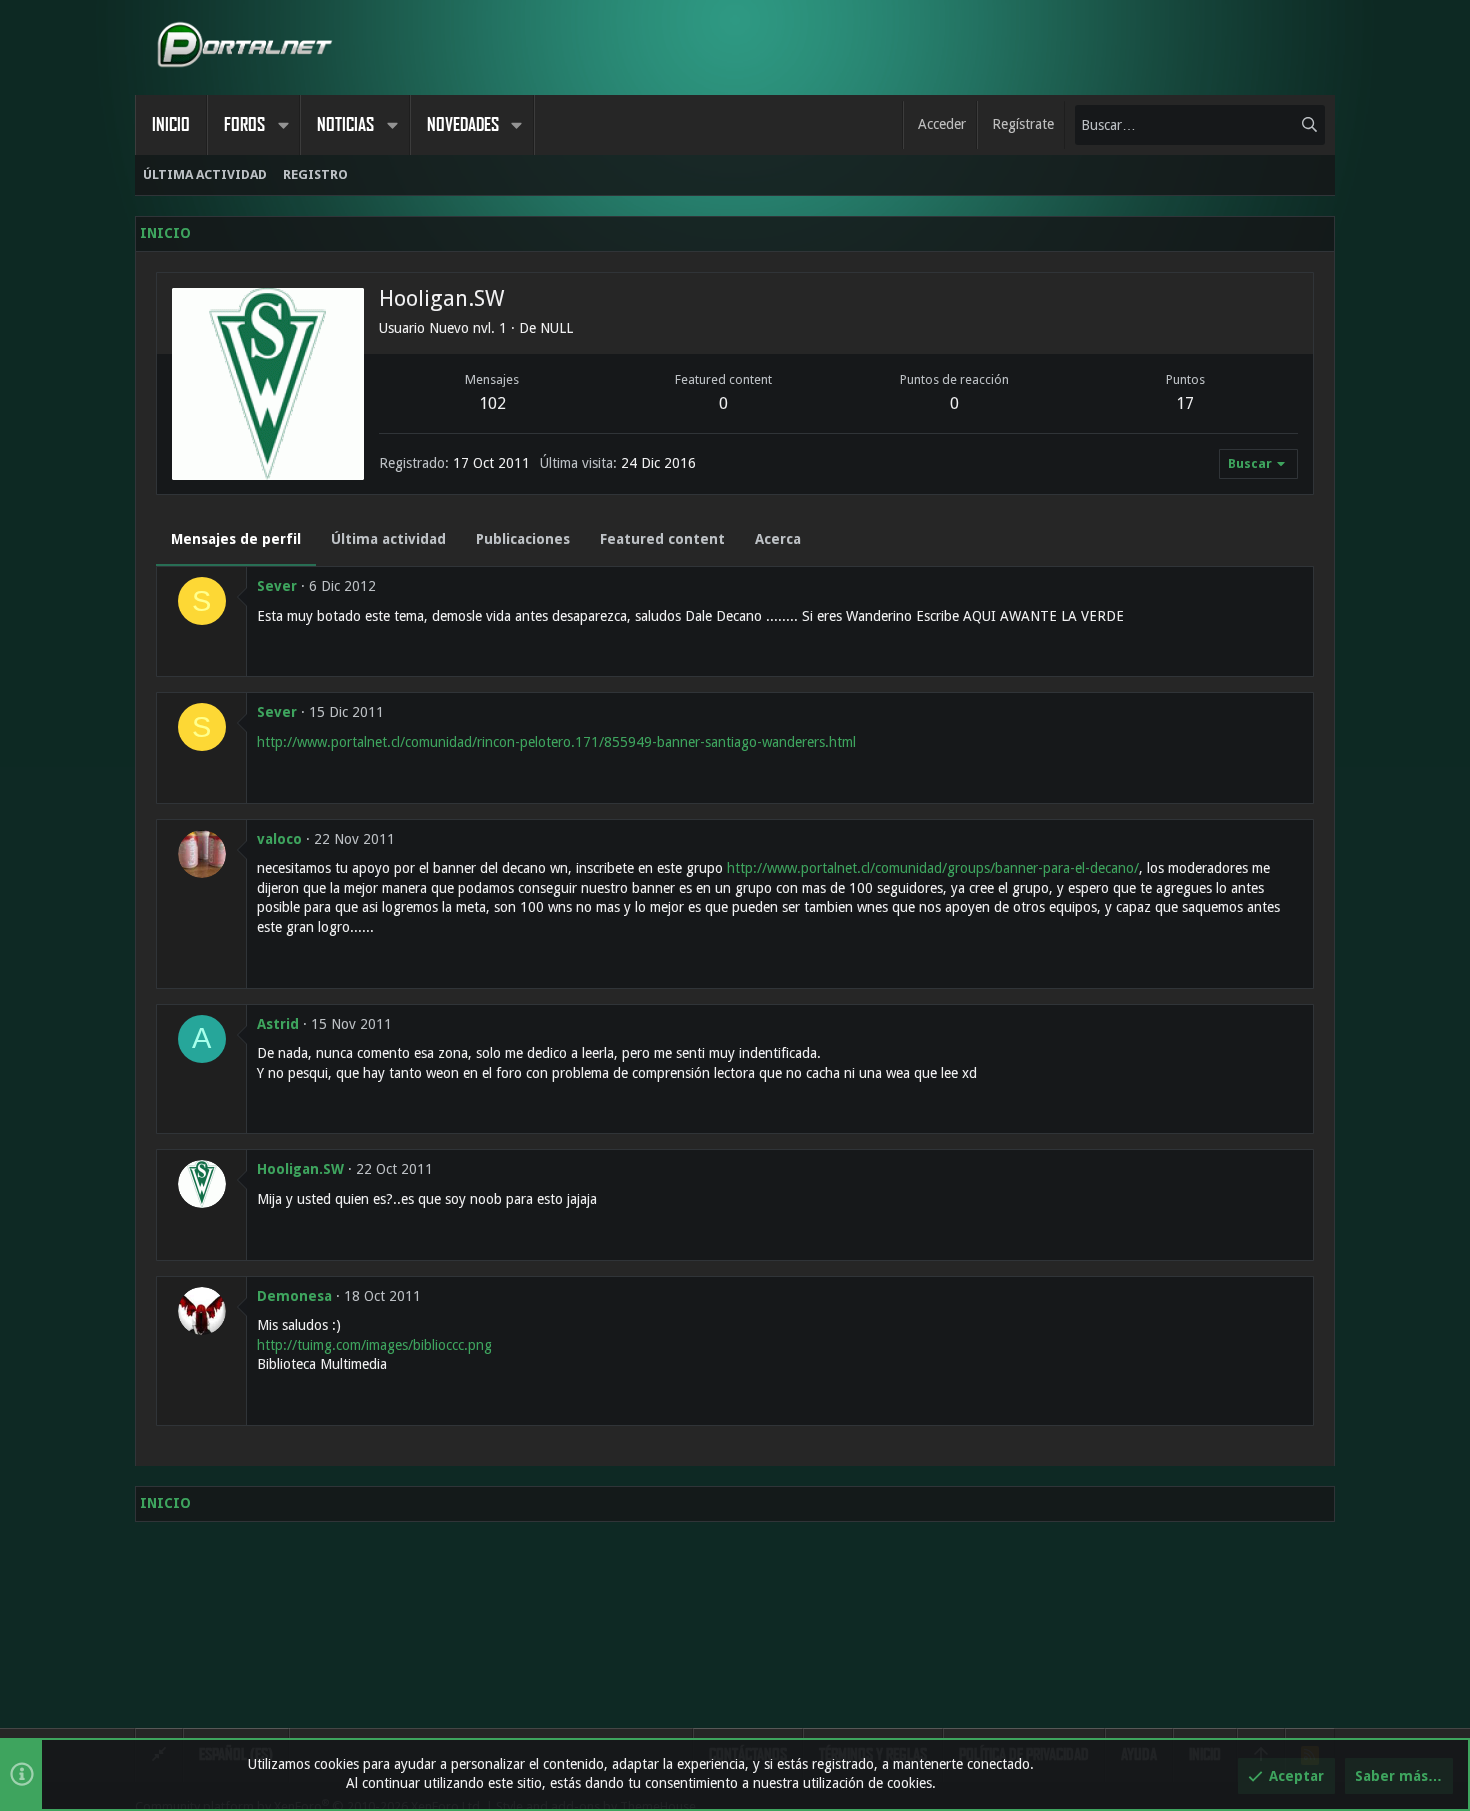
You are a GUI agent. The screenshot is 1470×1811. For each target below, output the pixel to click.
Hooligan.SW (300, 1169)
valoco (279, 839)
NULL (556, 328)
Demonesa (294, 1296)
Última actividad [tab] (388, 539)
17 (1185, 403)
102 (492, 403)
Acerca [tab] (778, 539)
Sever (277, 586)
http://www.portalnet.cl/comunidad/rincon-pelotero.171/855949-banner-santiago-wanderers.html (556, 742)
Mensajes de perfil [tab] (236, 539)
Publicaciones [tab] (523, 539)
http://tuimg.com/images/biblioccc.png (374, 1345)
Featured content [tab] (662, 539)
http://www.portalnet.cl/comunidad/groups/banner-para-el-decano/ (933, 868)
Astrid (278, 1024)
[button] (283, 125)
